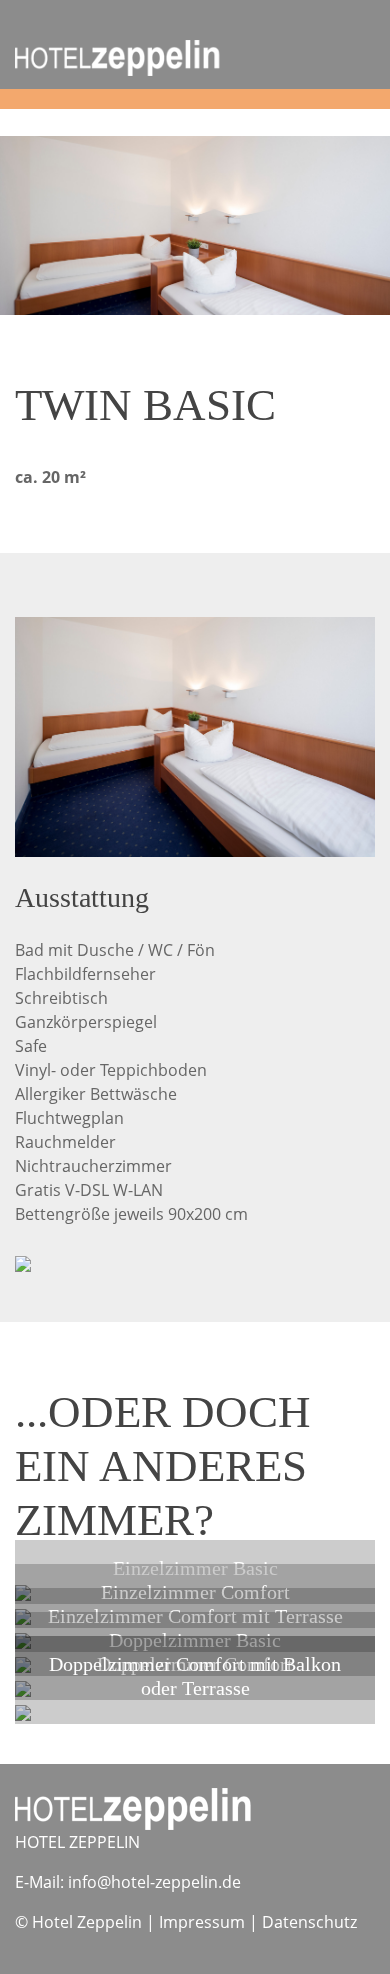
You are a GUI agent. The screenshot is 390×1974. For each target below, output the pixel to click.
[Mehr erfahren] (23, 1712)
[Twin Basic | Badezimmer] (23, 1262)
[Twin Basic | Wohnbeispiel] (195, 735)
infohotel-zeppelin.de (154, 1882)
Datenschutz (309, 1922)
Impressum (202, 1922)
